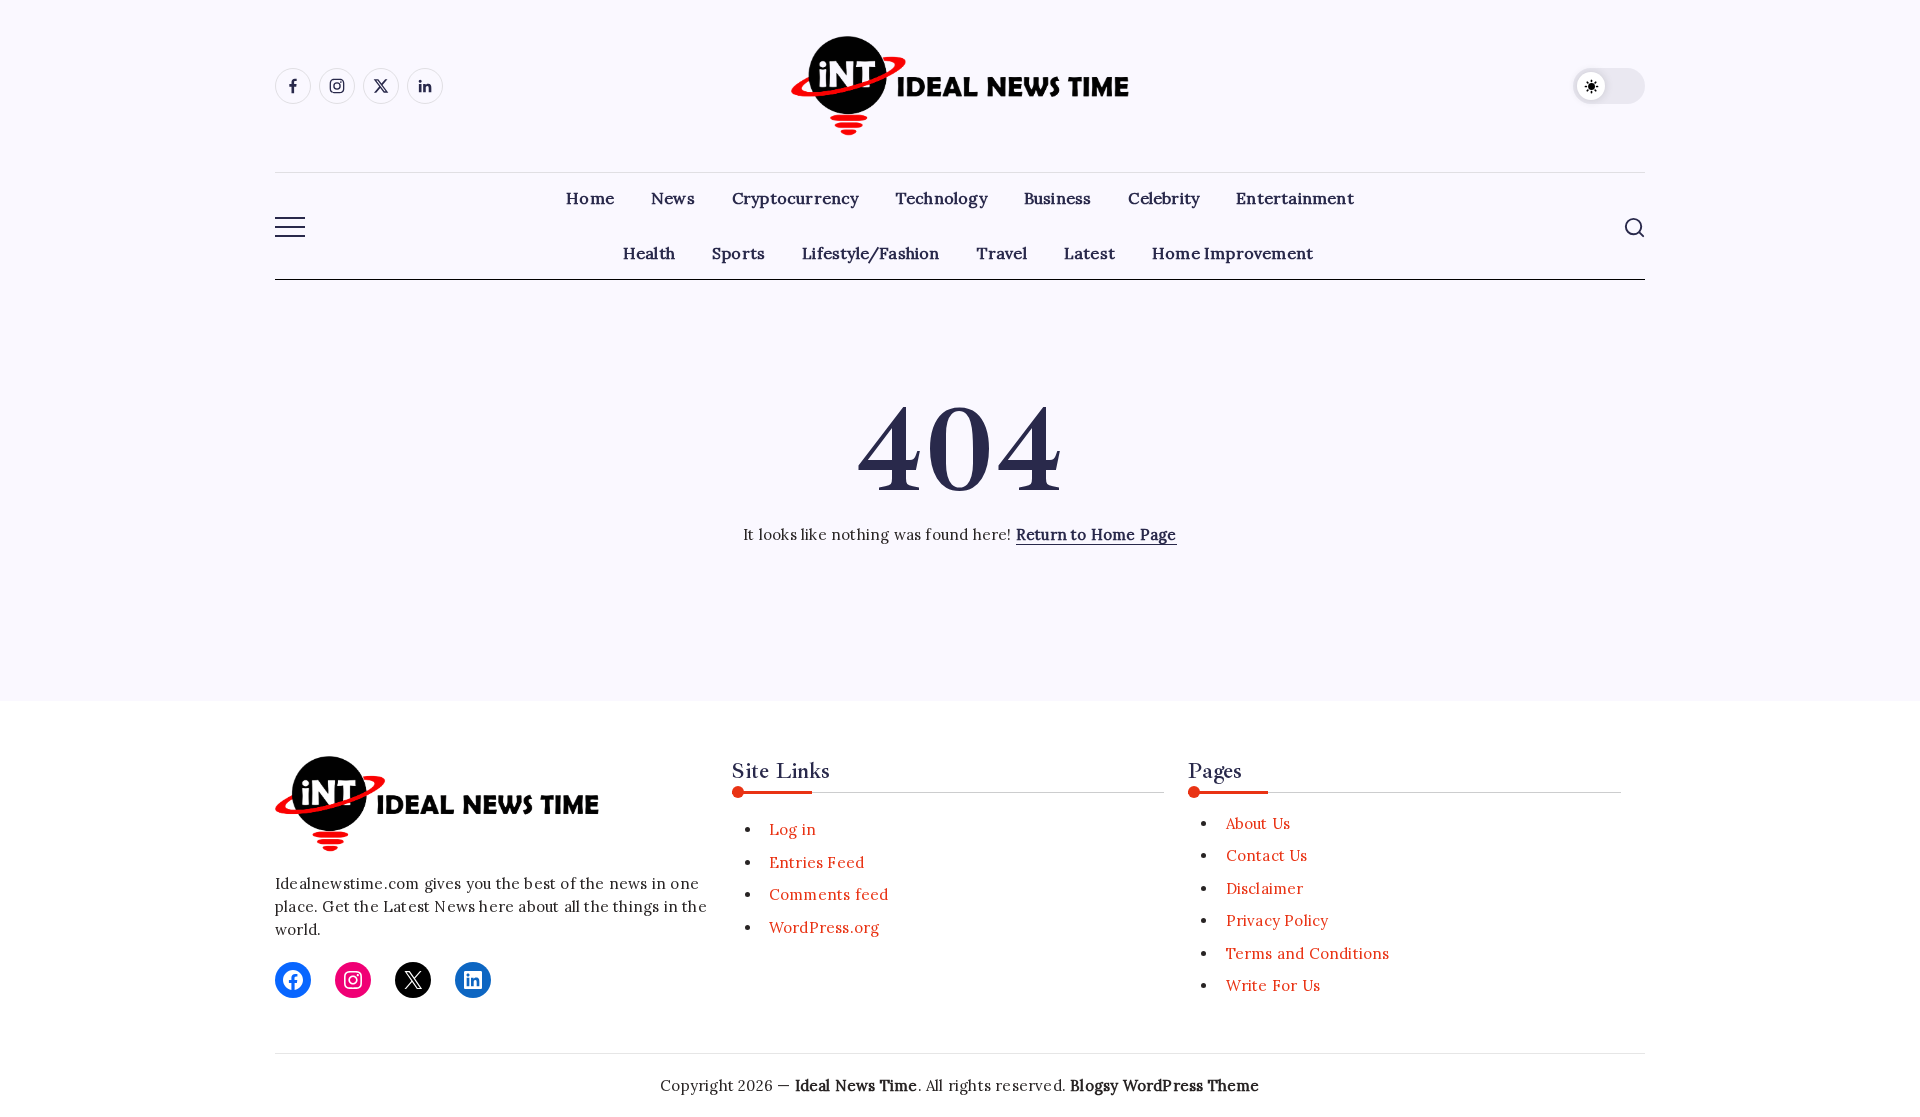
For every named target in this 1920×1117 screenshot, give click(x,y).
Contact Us (1266, 855)
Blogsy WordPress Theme (1164, 1085)
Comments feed (829, 894)
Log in (792, 829)
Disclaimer (1264, 888)
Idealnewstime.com (347, 883)
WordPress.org (824, 927)
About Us (1258, 823)
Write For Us (1273, 985)
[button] (1609, 86)
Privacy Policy (1277, 920)
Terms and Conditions (1307, 953)
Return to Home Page (1096, 534)
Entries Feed (816, 862)
